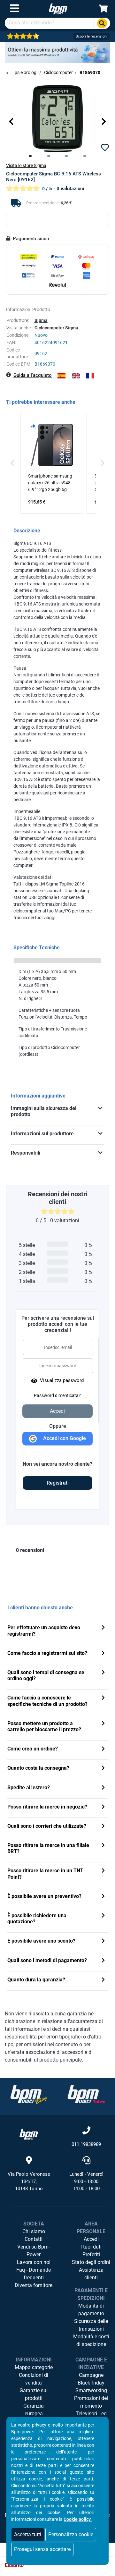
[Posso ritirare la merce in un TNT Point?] (103, 1871)
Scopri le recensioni (92, 36)
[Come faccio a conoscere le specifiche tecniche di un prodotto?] (103, 1698)
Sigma (41, 320)
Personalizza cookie (71, 2534)
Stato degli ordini (91, 2262)
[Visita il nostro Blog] (29, 2094)
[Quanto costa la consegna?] (103, 1769)
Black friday (91, 2383)
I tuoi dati (91, 2247)
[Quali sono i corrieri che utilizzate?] (103, 1827)
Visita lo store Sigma (26, 165)
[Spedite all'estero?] (103, 1788)
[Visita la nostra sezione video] (86, 2094)
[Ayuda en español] (61, 376)
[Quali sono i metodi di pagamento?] (103, 1961)
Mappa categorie (34, 2367)
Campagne (91, 2375)
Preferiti (91, 2254)
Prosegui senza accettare (42, 2549)
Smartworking (91, 2390)
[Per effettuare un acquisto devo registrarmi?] (103, 1628)
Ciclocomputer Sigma (56, 328)
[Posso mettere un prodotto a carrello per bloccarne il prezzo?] (103, 1724)
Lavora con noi (34, 2262)
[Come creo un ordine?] (103, 1749)
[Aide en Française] (90, 376)
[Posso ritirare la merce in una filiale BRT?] (103, 1846)
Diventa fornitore (34, 2285)
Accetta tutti (28, 2534)
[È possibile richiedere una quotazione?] (103, 1916)
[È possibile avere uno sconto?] (103, 1941)
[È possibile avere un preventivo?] (103, 1897)
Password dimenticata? (57, 1395)
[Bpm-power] (58, 8)
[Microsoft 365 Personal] (57, 52)
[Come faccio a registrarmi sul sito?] (103, 1654)
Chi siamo (34, 2231)
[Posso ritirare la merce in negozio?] (103, 1807)
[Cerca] (102, 23)
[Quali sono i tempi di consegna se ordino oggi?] (103, 1673)
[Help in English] (76, 376)
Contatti (34, 2239)
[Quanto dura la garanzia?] (103, 1980)
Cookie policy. (78, 2519)
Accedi (91, 2239)
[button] (11, 121)
